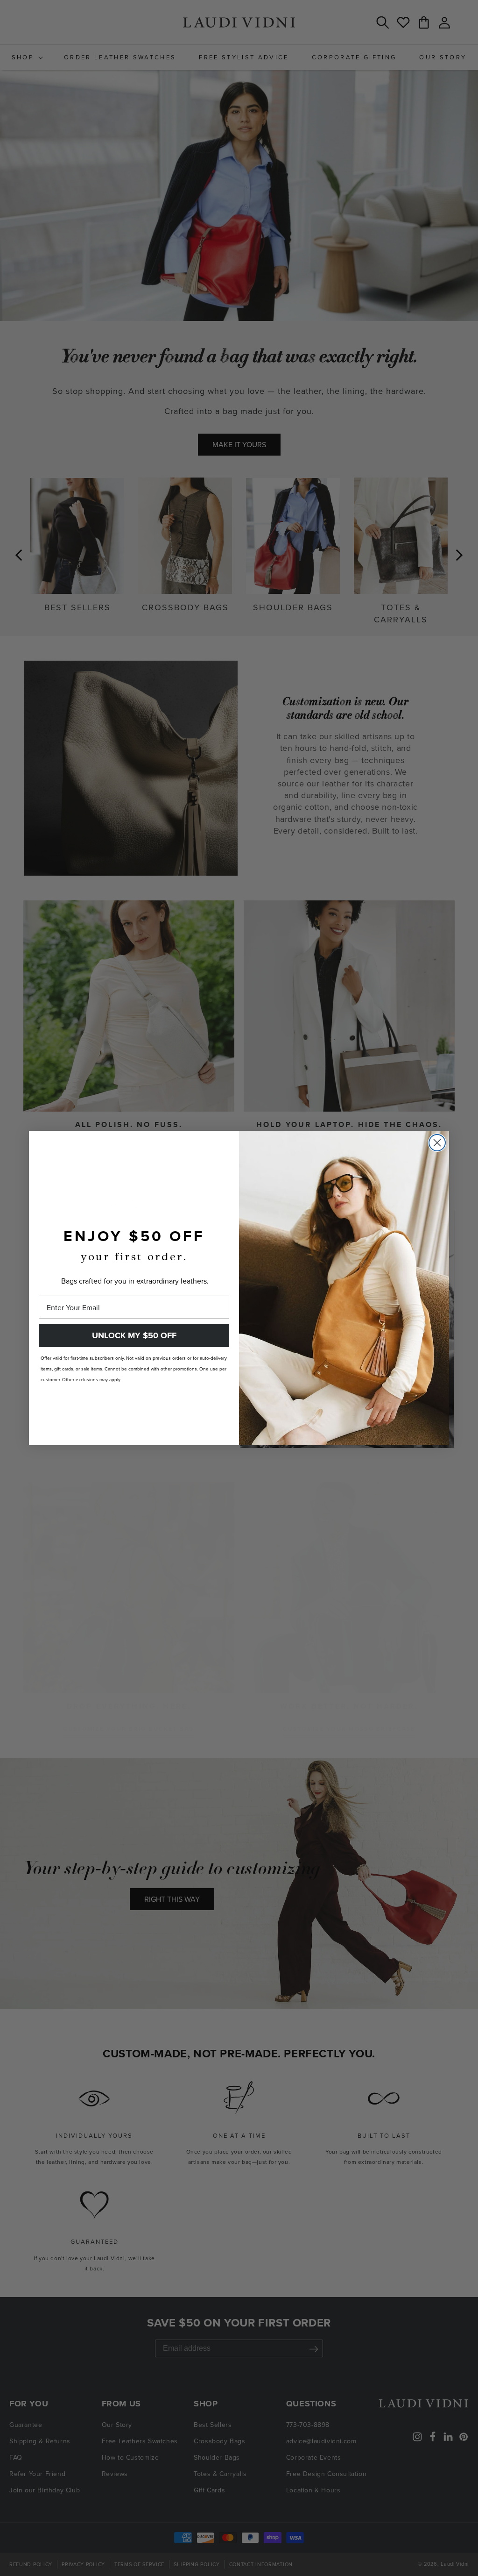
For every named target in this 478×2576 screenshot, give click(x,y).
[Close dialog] (437, 1143)
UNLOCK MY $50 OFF (134, 1335)
